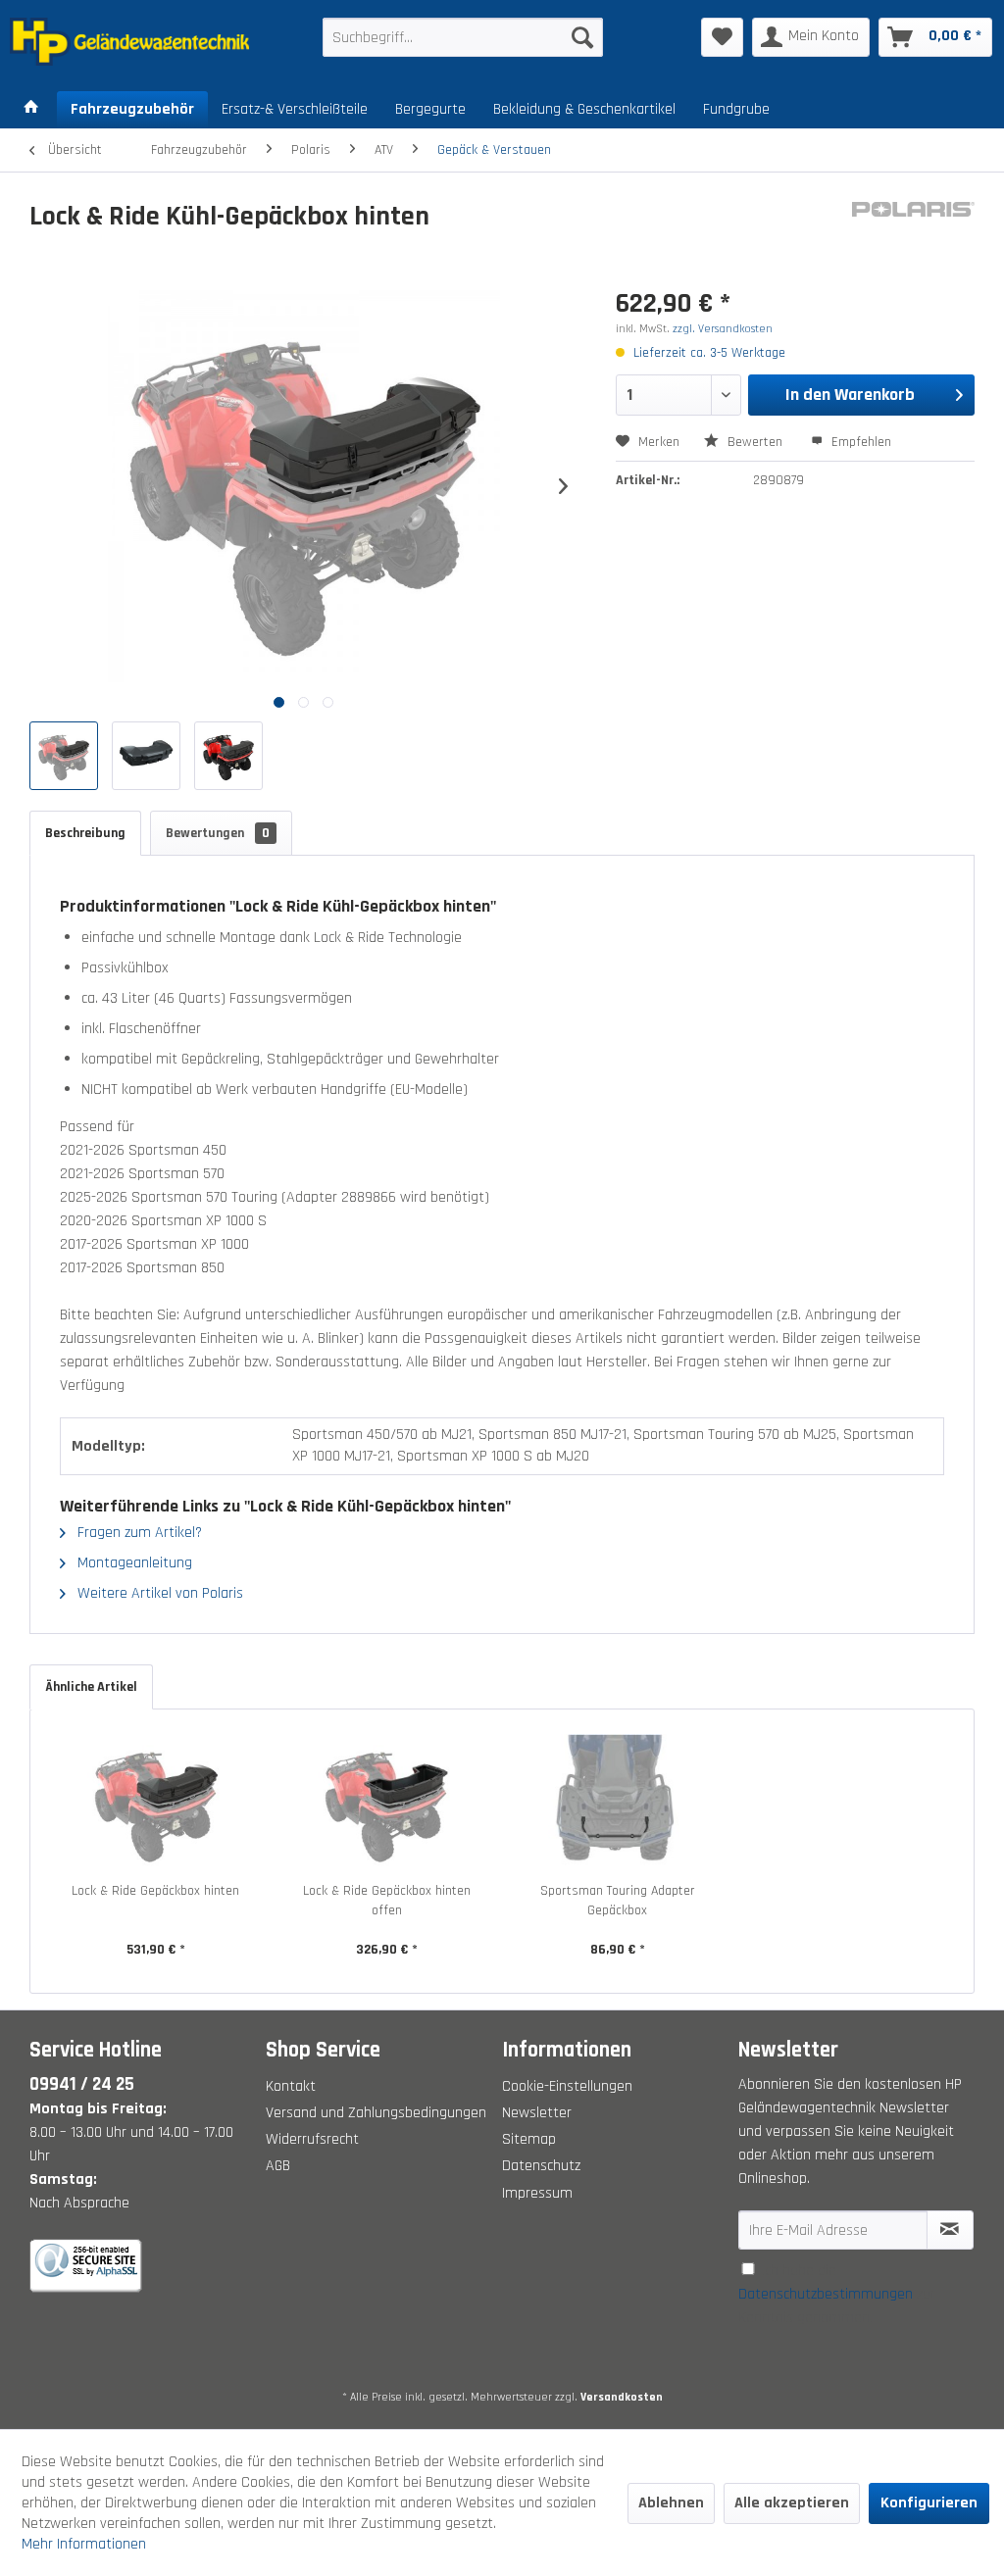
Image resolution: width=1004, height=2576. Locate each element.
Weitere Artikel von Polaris (158, 1593)
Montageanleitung (133, 1563)
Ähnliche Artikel (91, 1687)
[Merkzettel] (722, 37)
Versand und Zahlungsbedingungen (376, 2113)
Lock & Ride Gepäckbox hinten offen (387, 1901)
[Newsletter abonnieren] (950, 2230)
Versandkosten (622, 2397)
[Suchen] (582, 37)
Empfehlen (859, 442)
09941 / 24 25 (82, 2084)
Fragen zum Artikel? (138, 1533)
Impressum (537, 2193)
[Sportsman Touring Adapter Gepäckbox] (618, 1803)
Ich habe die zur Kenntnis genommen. (837, 2294)
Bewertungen (218, 833)
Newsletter (537, 2113)
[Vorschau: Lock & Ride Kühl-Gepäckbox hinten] (64, 756)
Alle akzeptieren (792, 2503)
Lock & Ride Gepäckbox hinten (155, 1891)
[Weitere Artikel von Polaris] (913, 236)
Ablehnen (671, 2503)
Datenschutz (541, 2166)
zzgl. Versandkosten (723, 329)
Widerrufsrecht (312, 2139)
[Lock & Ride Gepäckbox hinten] (156, 1803)
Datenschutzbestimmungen (826, 2294)
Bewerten (755, 442)
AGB (278, 2166)
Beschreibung (85, 833)
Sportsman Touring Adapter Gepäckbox (618, 1901)
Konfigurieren (929, 2503)
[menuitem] (463, 37)
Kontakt (291, 2086)
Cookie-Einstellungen (567, 2086)
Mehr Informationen (84, 2544)
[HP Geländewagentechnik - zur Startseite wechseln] (129, 42)
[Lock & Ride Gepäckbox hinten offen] (387, 1803)
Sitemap (529, 2139)
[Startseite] (31, 110)
